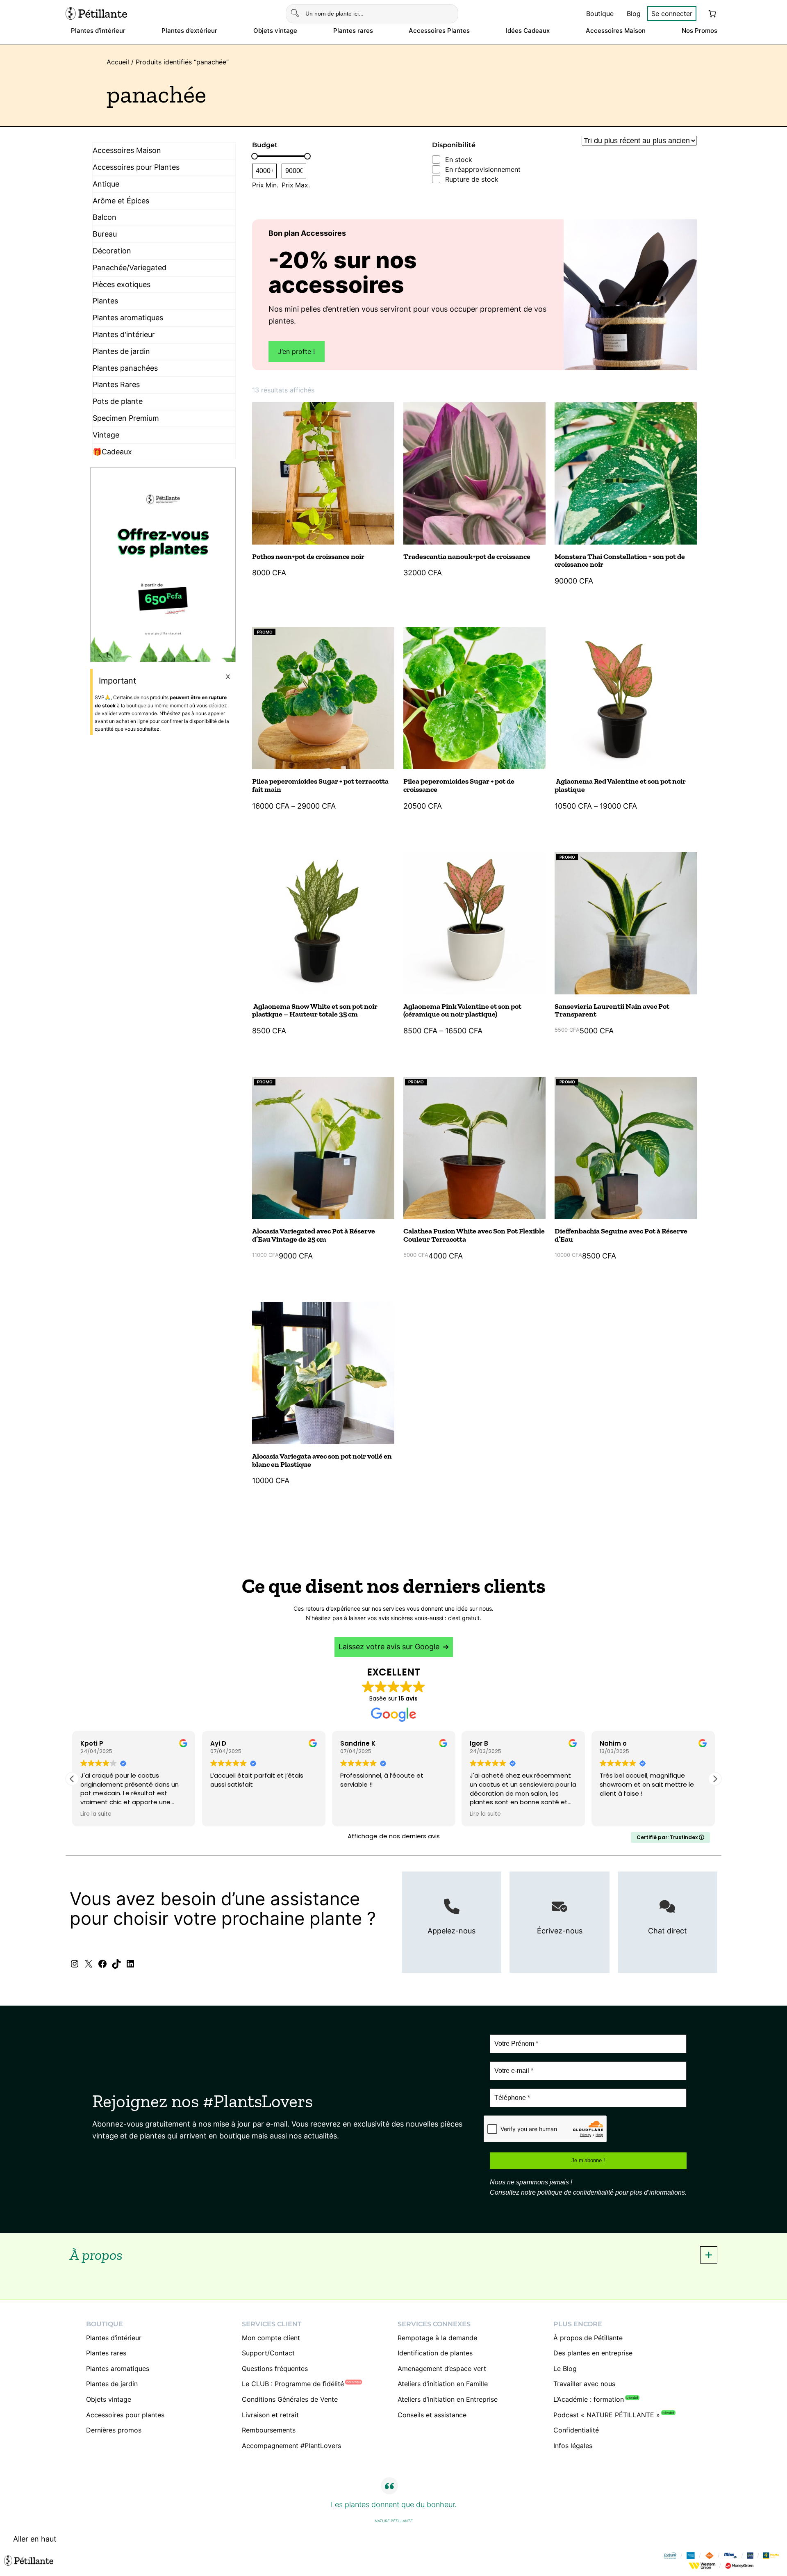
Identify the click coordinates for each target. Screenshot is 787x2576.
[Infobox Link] (452, 1922)
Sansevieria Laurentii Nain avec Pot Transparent (612, 1011)
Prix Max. (296, 185)
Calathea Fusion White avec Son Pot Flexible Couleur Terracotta (474, 1236)
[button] (297, 352)
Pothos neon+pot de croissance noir (308, 557)
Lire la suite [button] (356, 1814)
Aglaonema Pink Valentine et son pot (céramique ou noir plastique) (462, 1011)
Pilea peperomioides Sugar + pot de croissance (459, 786)
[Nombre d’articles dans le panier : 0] (712, 14)
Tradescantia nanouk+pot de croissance (467, 557)
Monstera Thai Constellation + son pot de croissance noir (620, 561)
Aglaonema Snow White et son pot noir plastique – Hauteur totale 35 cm (315, 1011)
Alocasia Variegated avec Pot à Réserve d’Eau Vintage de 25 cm (314, 1236)
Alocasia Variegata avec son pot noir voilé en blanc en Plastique (322, 1461)
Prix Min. (265, 185)
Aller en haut (35, 2539)
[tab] (393, 2255)
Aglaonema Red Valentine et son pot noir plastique (620, 786)
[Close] (228, 677)
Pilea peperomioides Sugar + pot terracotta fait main (320, 786)
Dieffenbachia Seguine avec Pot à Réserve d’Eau (621, 1236)
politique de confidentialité (575, 2192)
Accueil (118, 62)
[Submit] (295, 14)
